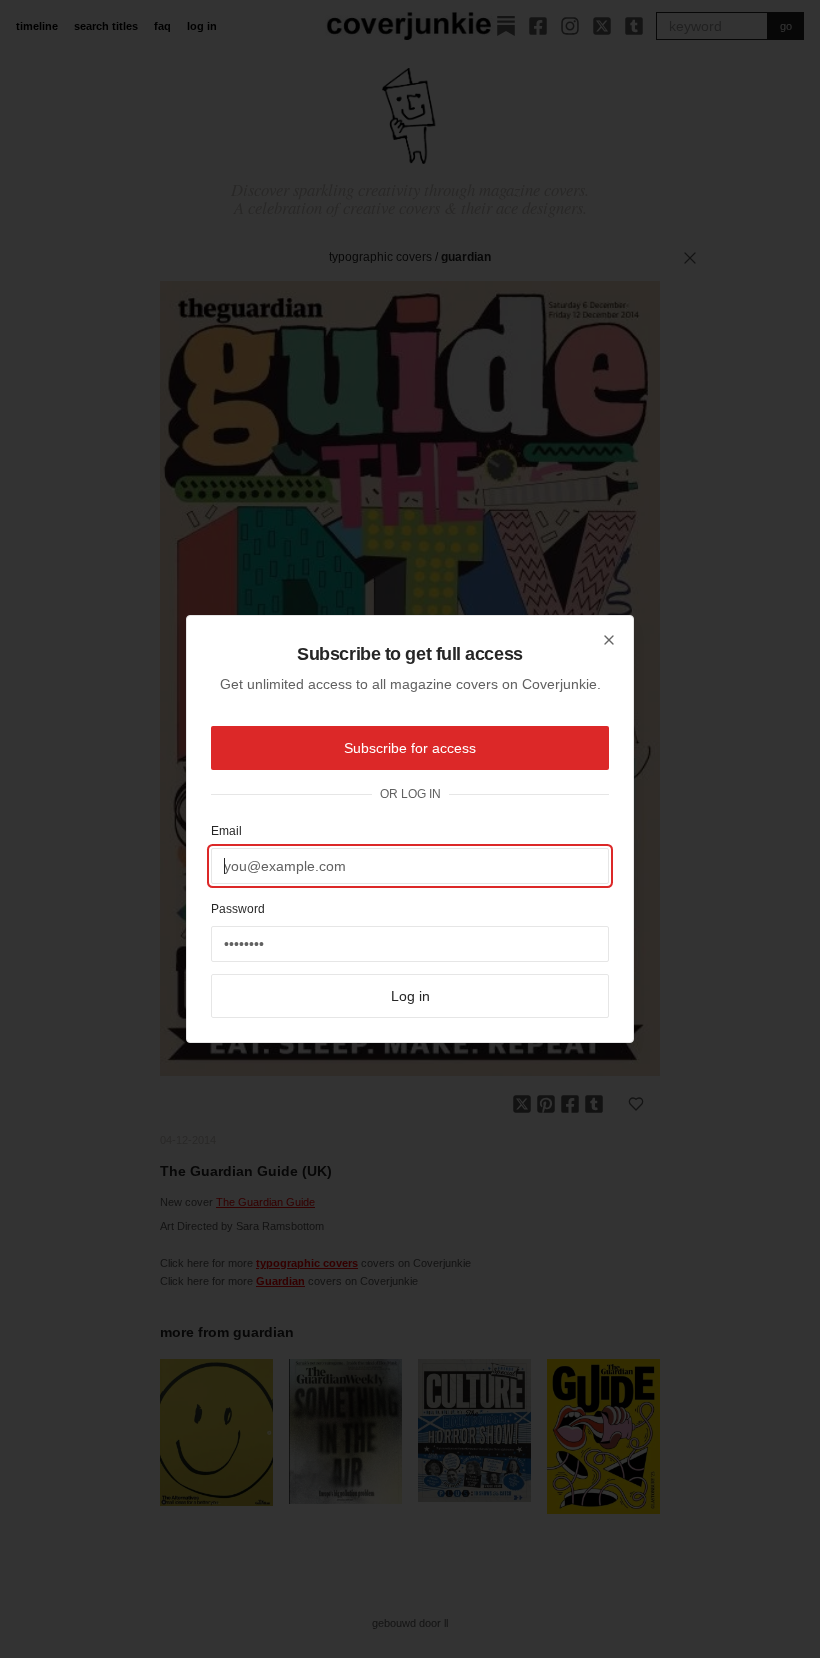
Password (238, 909)
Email (226, 831)
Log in (410, 996)
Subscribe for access (410, 748)
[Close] (609, 640)
